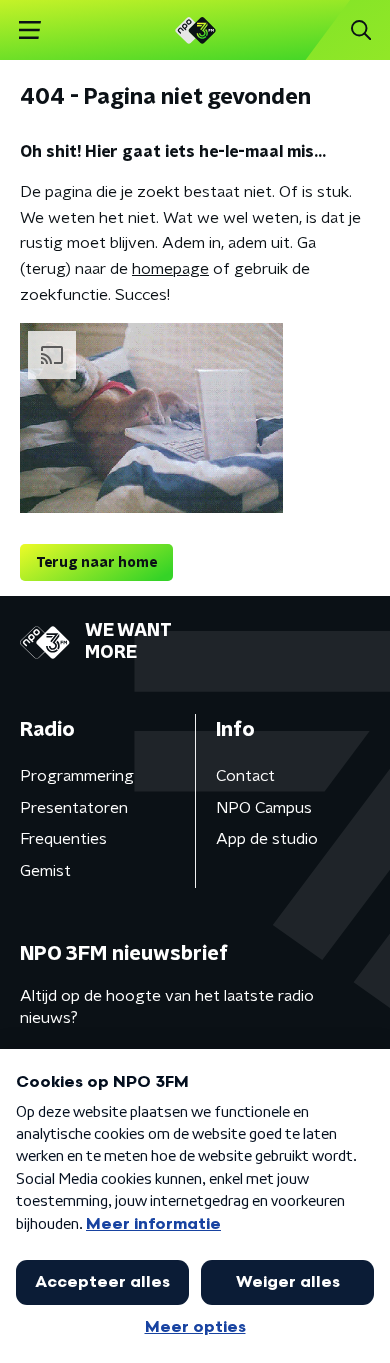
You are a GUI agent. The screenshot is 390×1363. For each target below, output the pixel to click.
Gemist (45, 871)
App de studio (267, 839)
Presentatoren (74, 808)
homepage (170, 269)
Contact (245, 776)
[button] (29, 30)
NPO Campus (264, 808)
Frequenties (63, 839)
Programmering (77, 776)
